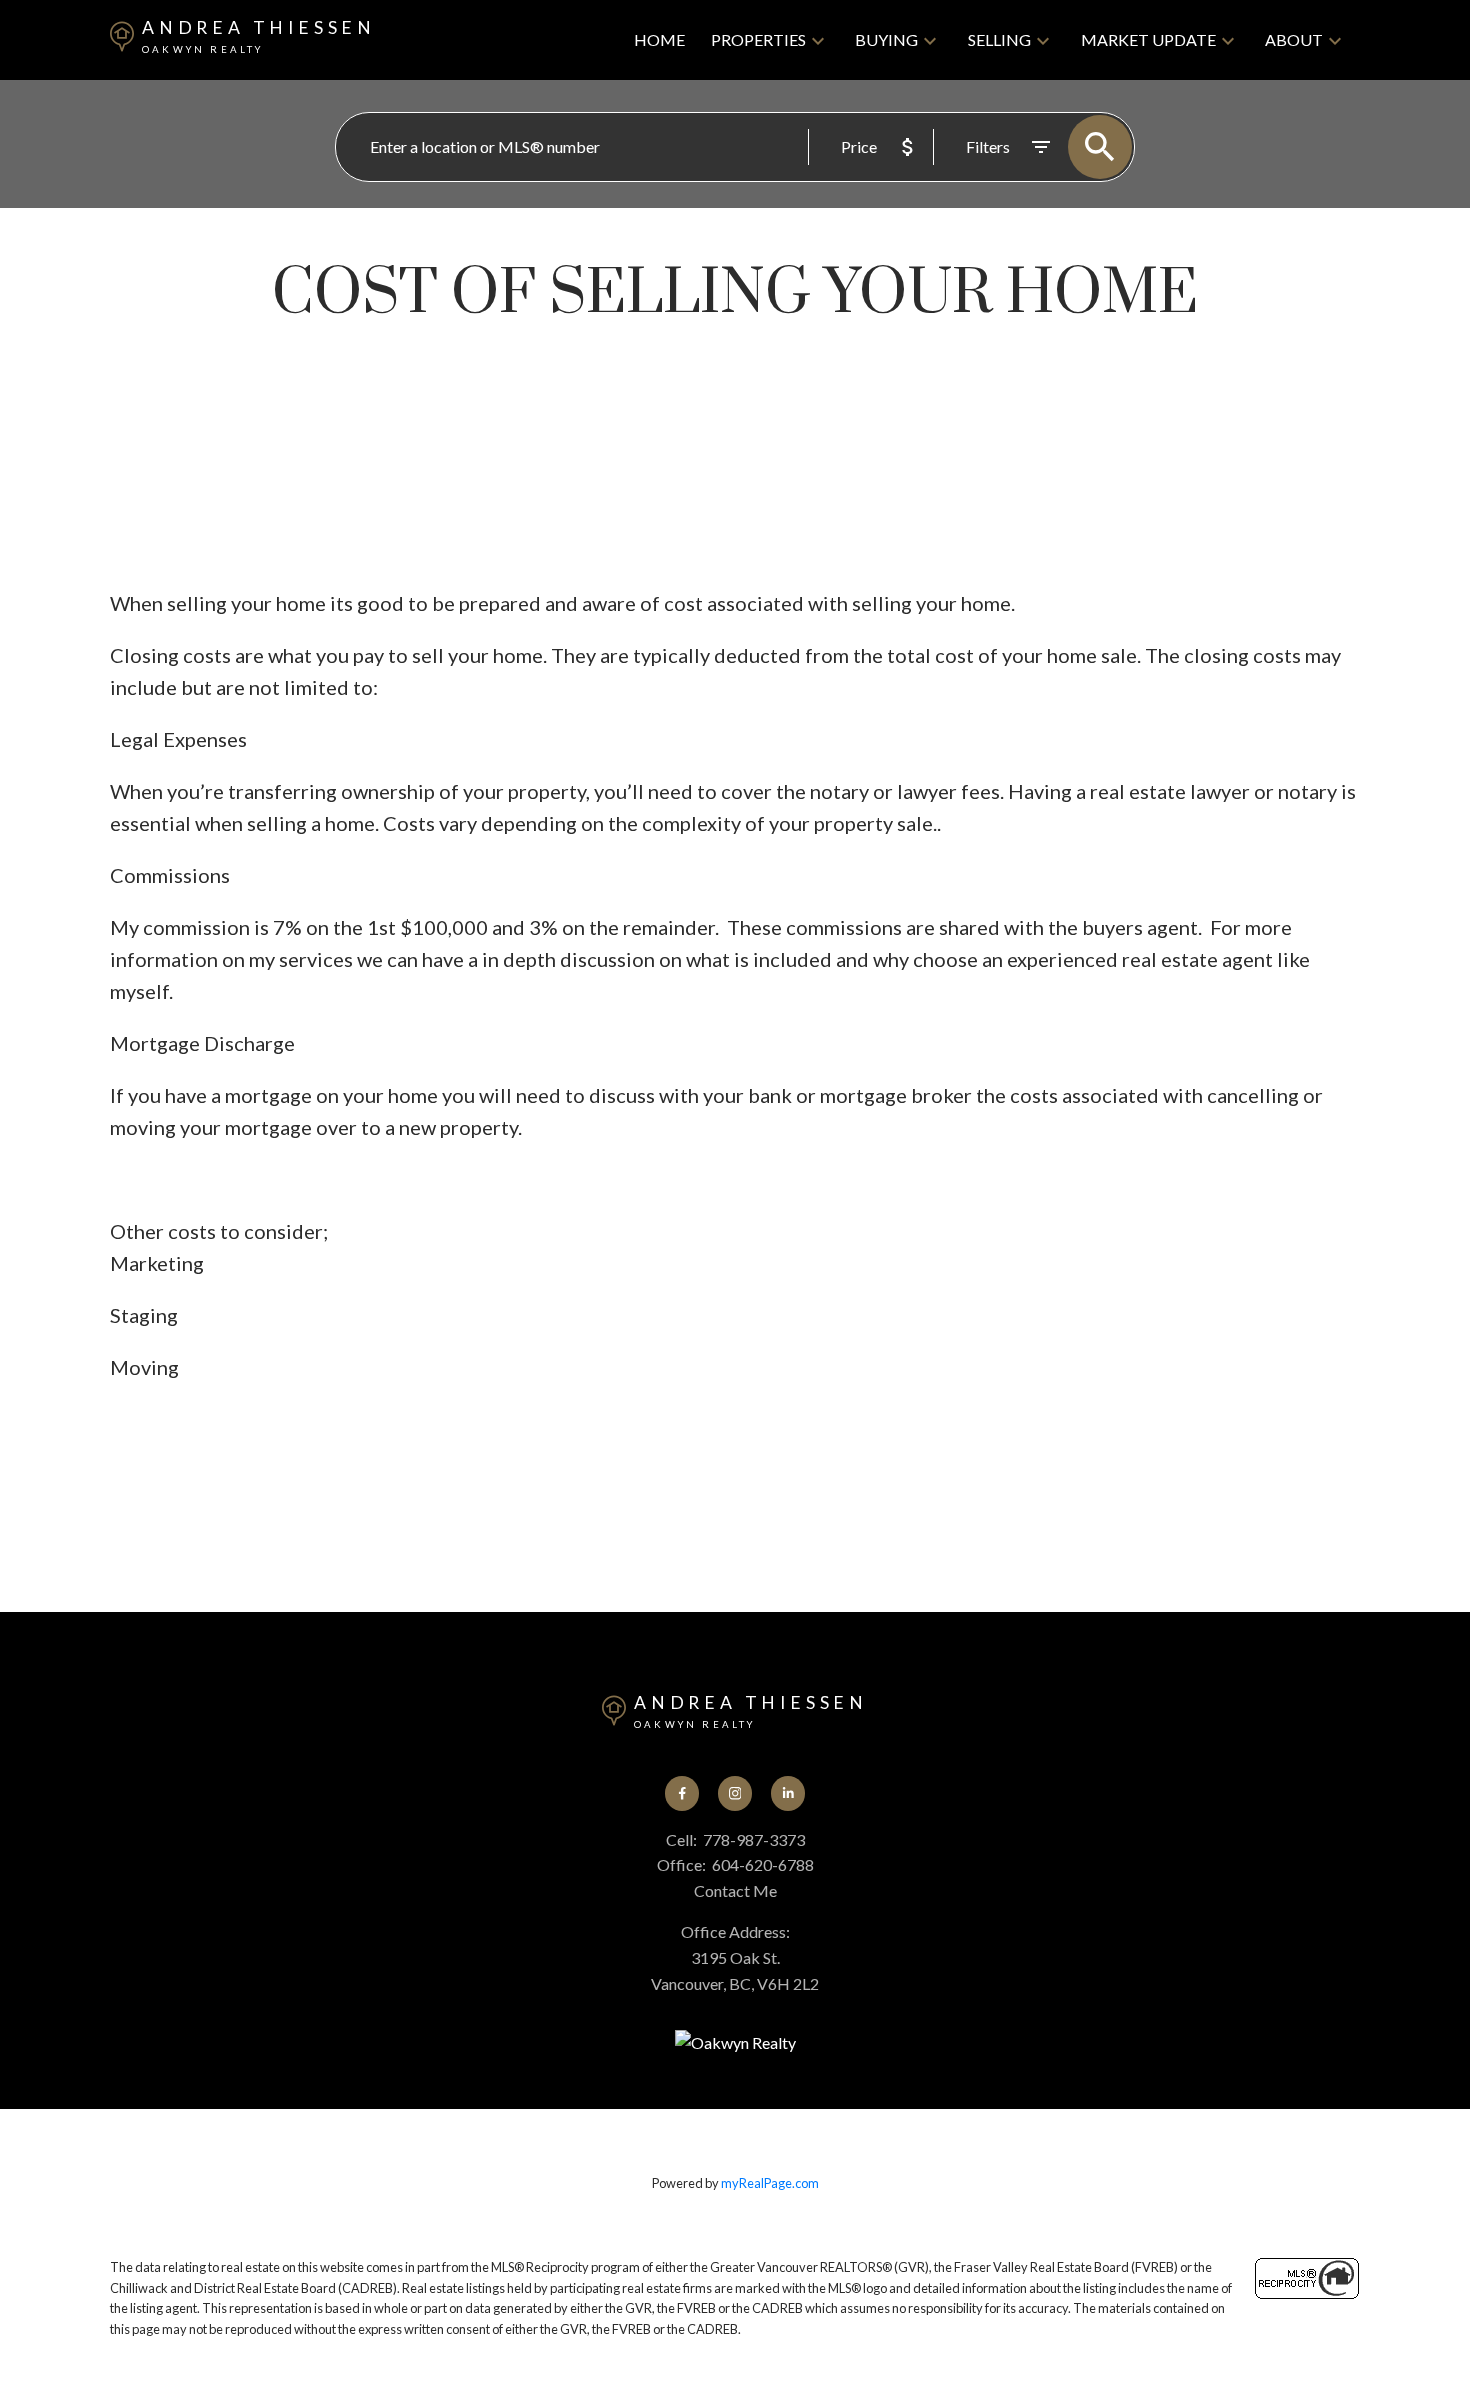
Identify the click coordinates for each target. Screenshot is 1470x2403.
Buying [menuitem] (886, 39)
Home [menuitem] (659, 39)
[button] (682, 1793)
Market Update (1148, 39)
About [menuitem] (1294, 39)
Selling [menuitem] (999, 39)
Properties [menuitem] (758, 39)
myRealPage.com (770, 2183)
